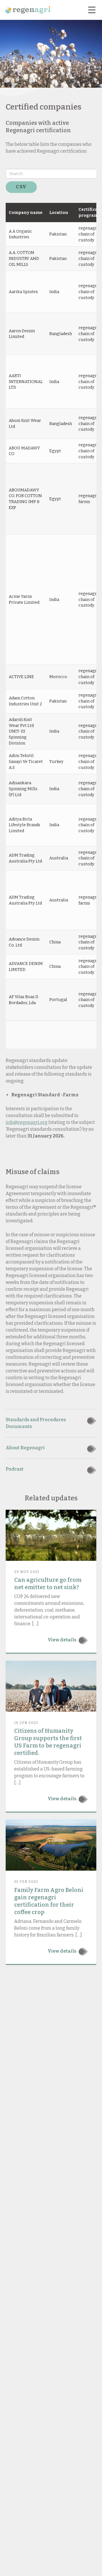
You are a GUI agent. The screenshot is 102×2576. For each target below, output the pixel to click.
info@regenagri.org (27, 1122)
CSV (21, 187)
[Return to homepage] (28, 10)
